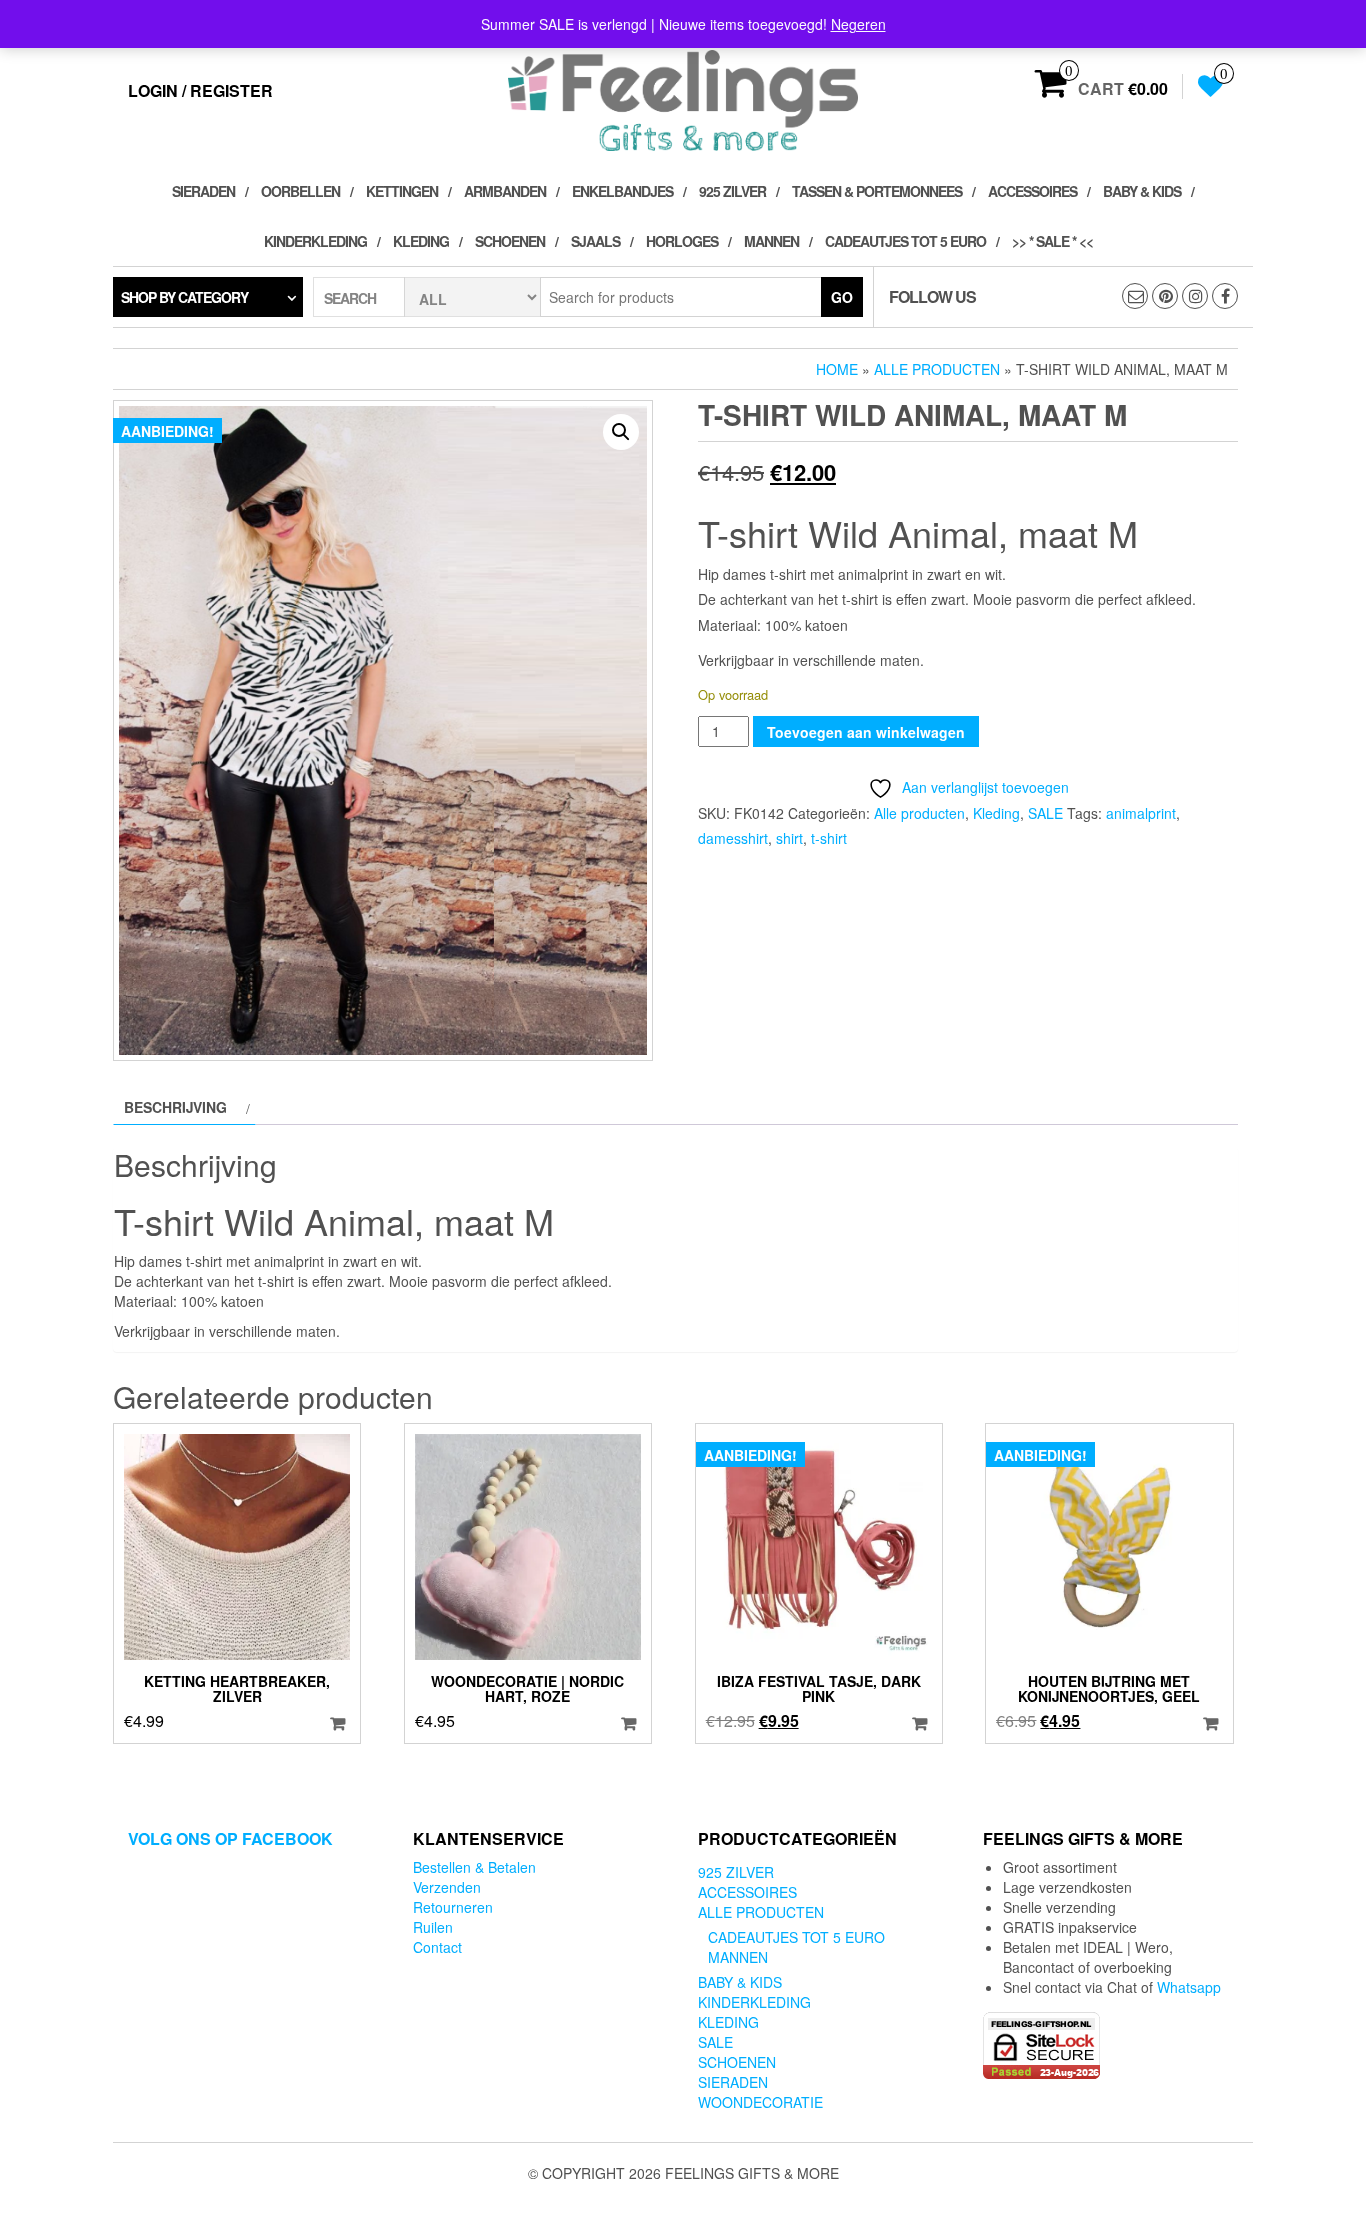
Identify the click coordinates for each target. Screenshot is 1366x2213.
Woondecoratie (760, 2102)
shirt (789, 838)
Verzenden (447, 1887)
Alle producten (937, 369)
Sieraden (203, 191)
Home (837, 369)
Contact (437, 1947)
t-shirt (829, 838)
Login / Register (200, 90)
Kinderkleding (315, 241)
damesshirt (733, 838)
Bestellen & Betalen (474, 1867)
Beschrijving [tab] (175, 1107)
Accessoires (1032, 191)
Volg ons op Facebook (230, 1838)
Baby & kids (1142, 191)
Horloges (682, 241)
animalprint (1141, 813)
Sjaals (595, 241)
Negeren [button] (858, 24)
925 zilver (732, 191)
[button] (621, 432)
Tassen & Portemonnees (877, 191)
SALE (1045, 813)
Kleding (421, 241)
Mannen (771, 241)
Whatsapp (1189, 1987)
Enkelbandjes (622, 191)
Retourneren (453, 1907)
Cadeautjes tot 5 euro (905, 241)
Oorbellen (300, 191)
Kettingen (402, 191)
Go (842, 297)
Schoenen (510, 241)
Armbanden (505, 191)
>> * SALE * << (1052, 241)
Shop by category (184, 297)
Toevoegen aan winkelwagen (866, 732)
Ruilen (433, 1927)
